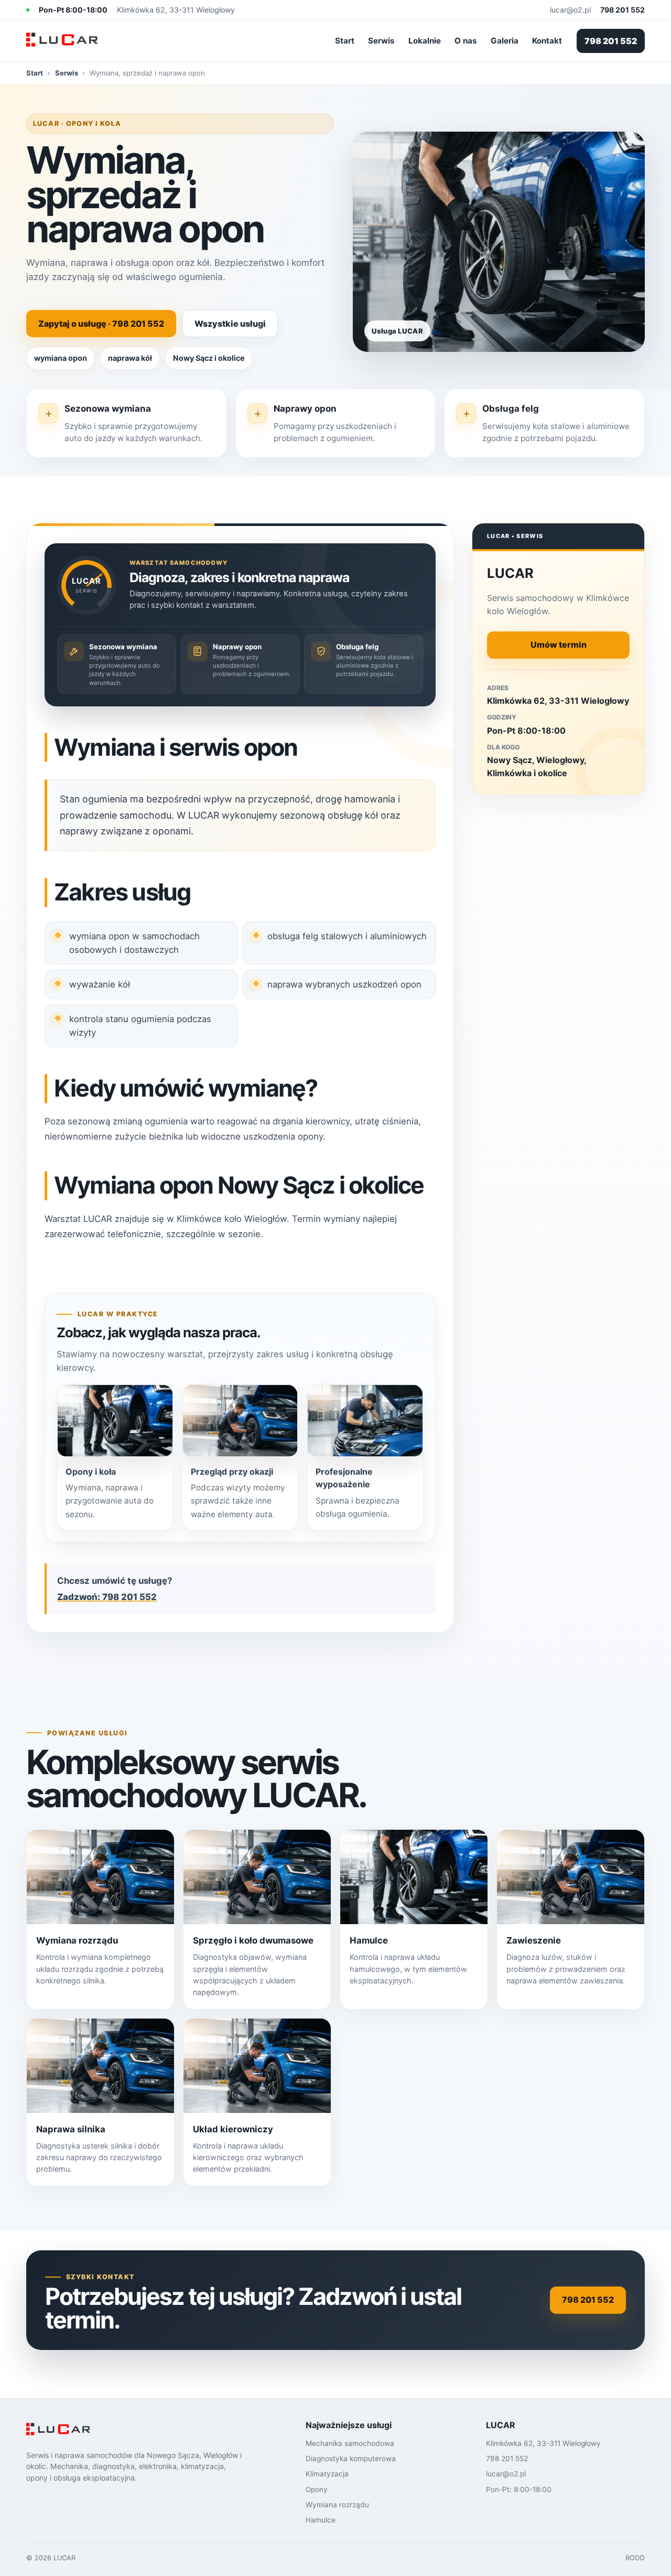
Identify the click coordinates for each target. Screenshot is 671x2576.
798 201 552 (611, 41)
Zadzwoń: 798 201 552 (107, 1597)
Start (345, 41)
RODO (635, 2558)
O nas (466, 41)
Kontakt (547, 41)
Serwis (381, 41)
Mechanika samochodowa (350, 2443)
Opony (317, 2489)
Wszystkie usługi (230, 324)
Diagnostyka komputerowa (351, 2459)
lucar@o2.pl (570, 10)
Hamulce (321, 2520)
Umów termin (559, 645)
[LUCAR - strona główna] (73, 41)
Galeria (505, 41)
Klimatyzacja (327, 2474)
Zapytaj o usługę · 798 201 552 (101, 324)
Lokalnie (425, 41)
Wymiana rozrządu (337, 2505)
